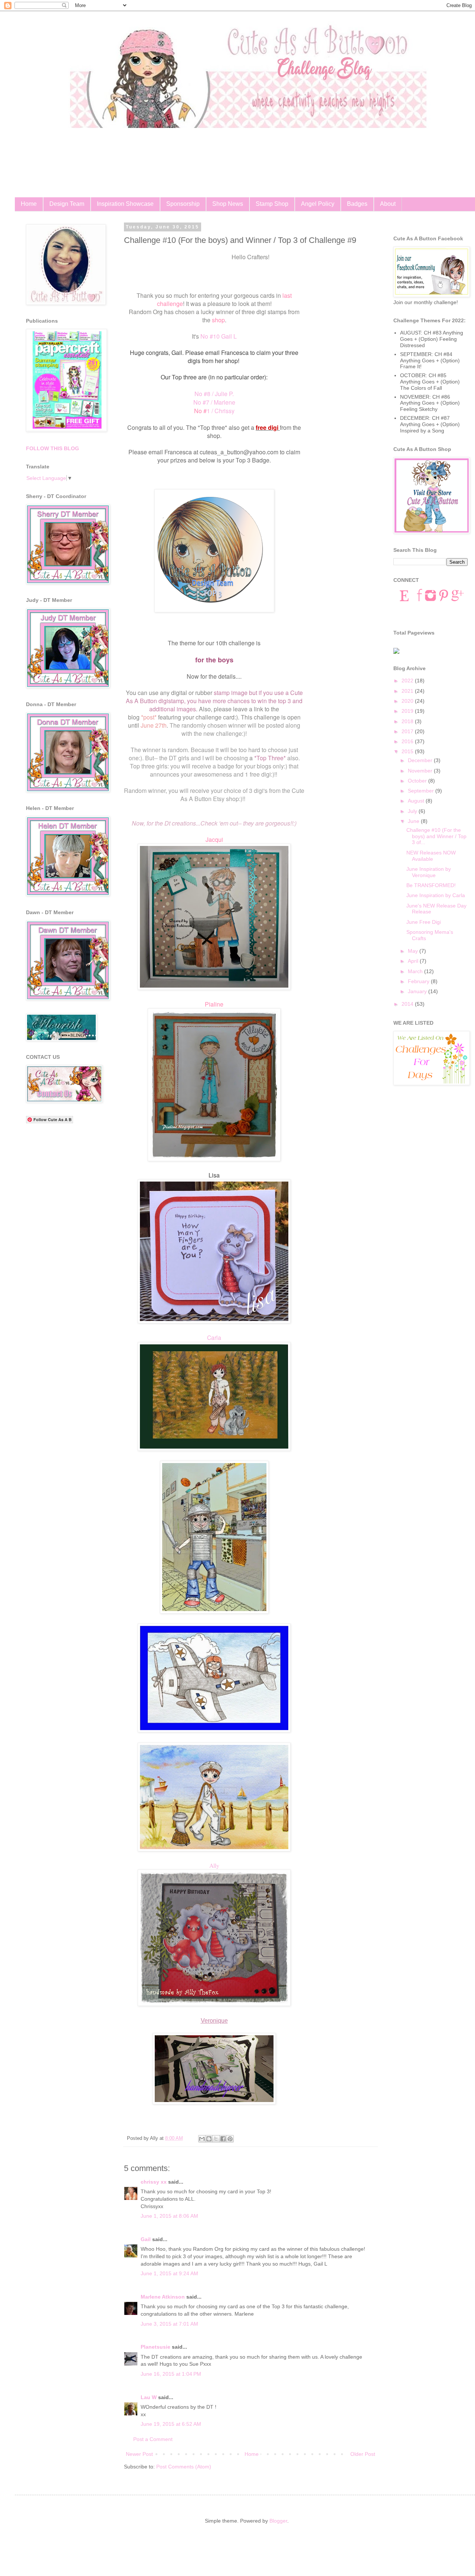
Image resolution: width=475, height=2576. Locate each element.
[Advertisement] (67, 1246)
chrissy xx (154, 2182)
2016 (408, 741)
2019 (408, 711)
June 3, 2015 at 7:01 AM (169, 2324)
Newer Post (139, 2454)
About (388, 204)
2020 (408, 701)
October (418, 781)
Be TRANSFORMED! (431, 885)
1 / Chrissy (214, 411)
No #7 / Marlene (214, 402)
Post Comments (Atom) (184, 2467)
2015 (408, 751)
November (421, 771)
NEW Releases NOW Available (431, 856)
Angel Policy (318, 204)
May (414, 951)
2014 (408, 1004)
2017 (408, 731)
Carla (214, 1337)
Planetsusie (155, 2347)
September (422, 791)
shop (218, 320)
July (413, 811)
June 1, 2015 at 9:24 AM (169, 2273)
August (417, 801)
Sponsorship (183, 204)
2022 (408, 681)
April (414, 961)
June (414, 821)
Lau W (149, 2397)
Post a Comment (153, 2439)
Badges (357, 204)
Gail (146, 2239)
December (421, 760)
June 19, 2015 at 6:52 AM (171, 2424)
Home (29, 204)
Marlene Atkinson (163, 2297)
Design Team (67, 204)
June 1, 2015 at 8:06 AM (169, 2216)
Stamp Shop (272, 204)
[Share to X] (216, 2139)
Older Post (363, 2454)
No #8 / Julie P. (214, 394)
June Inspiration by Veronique (429, 872)
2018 (408, 721)
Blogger (278, 2521)
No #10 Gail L (219, 336)
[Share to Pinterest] (230, 2139)
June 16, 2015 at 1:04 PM (171, 2374)
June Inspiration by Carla (436, 895)
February (419, 981)
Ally (214, 1865)
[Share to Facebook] (223, 2139)
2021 (408, 691)
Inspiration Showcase (125, 204)
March (416, 971)
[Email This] (202, 2139)
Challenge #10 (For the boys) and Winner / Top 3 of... (436, 836)
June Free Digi (424, 922)
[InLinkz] (396, 650)
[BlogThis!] (209, 2139)
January (418, 991)
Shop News (228, 204)
